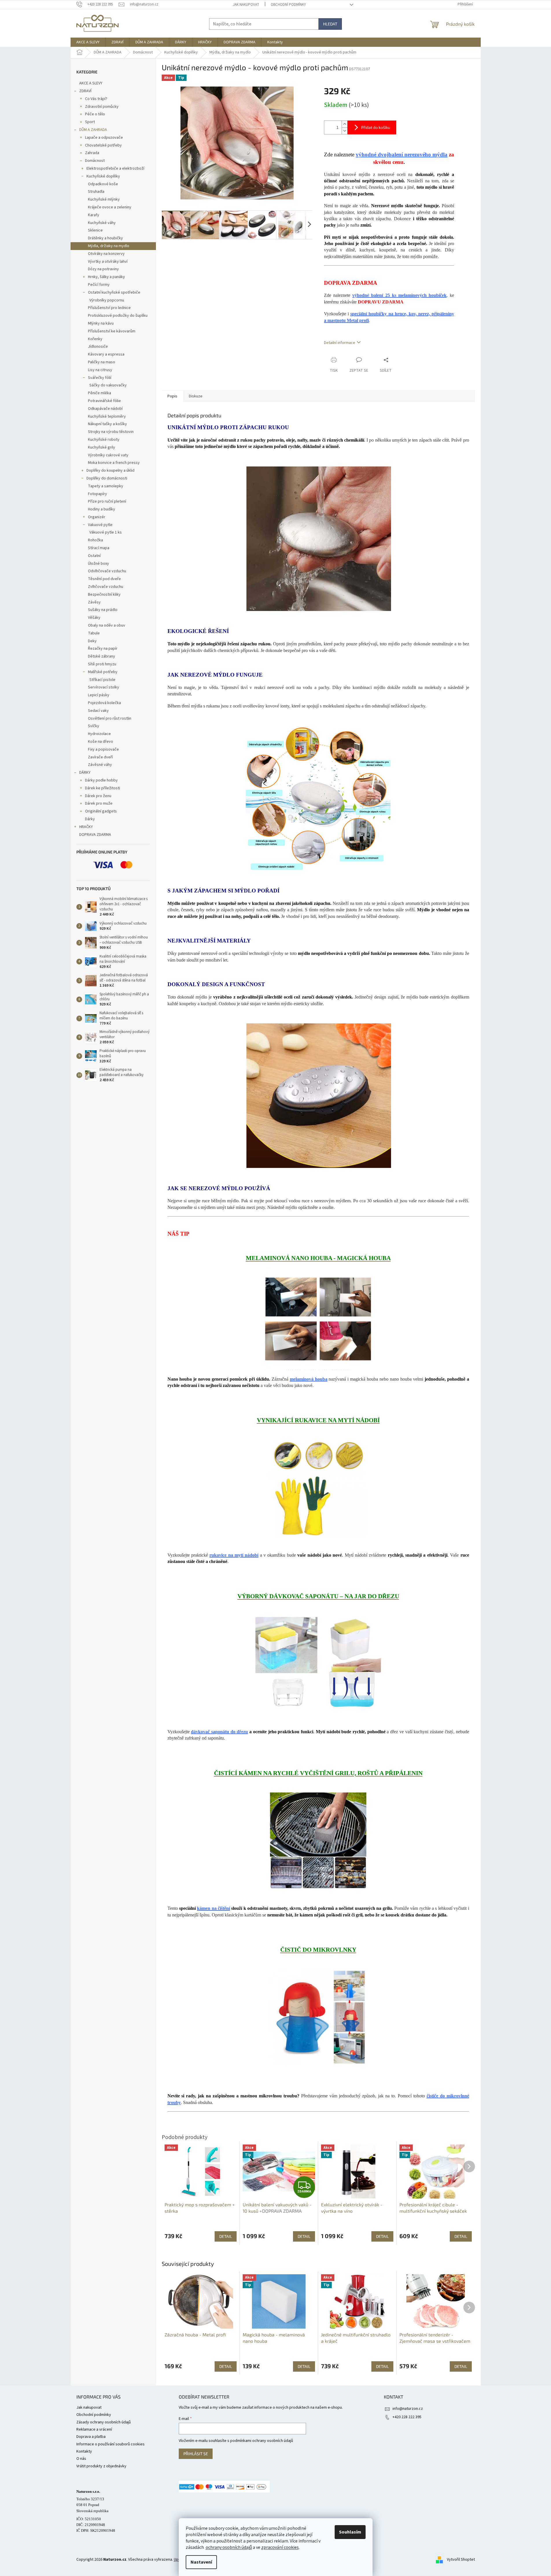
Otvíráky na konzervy (106, 254)
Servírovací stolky (104, 687)
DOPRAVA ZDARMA (95, 835)
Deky (92, 641)
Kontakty (84, 2451)
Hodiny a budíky (102, 509)
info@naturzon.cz (408, 2409)
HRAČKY (86, 827)
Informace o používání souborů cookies (110, 2444)
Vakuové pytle (100, 525)
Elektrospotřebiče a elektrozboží (115, 168)
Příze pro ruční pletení (107, 501)
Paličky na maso (102, 362)
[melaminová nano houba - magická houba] (318, 1318)
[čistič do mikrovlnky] (318, 2016)
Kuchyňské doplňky (103, 176)
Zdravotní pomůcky (102, 107)
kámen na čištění (213, 1908)
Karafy (94, 215)
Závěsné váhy (100, 765)
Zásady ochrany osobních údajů (104, 2422)
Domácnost (95, 161)
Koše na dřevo (101, 742)
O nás (81, 2459)
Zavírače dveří (100, 757)
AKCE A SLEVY (91, 83)
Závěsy (94, 602)
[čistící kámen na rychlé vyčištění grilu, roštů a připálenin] (318, 1840)
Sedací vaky (98, 711)
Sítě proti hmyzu (102, 664)
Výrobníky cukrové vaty (108, 455)
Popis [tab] (172, 396)
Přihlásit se (196, 2454)
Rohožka (95, 540)
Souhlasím (350, 2532)
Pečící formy (99, 285)
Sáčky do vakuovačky (108, 385)
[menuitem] (88, 42)
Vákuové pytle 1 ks (106, 532)
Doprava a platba (91, 2437)
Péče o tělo (95, 114)
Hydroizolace (99, 734)
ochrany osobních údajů (229, 2547)
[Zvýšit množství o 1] (344, 124)
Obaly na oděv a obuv (107, 625)
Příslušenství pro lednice (109, 308)
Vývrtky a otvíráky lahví (108, 262)
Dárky (90, 819)
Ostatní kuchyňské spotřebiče (114, 292)
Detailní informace (340, 343)
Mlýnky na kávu (101, 323)
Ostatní (94, 556)
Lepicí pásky (99, 695)
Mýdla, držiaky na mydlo (109, 246)
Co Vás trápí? (96, 99)
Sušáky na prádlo (103, 610)
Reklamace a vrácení (94, 2429)
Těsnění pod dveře (104, 579)
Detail (226, 2366)
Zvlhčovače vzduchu (106, 587)
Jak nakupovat (246, 5)
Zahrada (92, 153)
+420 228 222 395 (407, 2417)
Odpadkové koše (103, 184)
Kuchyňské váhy (102, 223)
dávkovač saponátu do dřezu (219, 1732)
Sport (90, 122)
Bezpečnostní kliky (104, 595)
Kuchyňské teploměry (107, 416)
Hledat (330, 24)
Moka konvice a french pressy (114, 463)
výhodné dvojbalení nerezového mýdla (402, 154)
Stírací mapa (99, 548)
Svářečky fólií (100, 378)
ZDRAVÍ (85, 91)
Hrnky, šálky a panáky (106, 277)
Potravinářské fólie (104, 401)
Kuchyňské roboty (104, 440)
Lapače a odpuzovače (104, 138)
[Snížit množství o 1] (344, 131)
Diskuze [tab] (196, 396)
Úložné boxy (98, 564)
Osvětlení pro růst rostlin (110, 718)
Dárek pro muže (99, 803)
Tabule (94, 633)
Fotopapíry (97, 494)
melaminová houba (309, 1379)
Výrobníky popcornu (107, 300)
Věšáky (94, 618)
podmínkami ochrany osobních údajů (262, 2441)
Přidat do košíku (376, 127)
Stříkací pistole (102, 680)
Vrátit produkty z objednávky (101, 2466)
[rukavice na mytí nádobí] (318, 1487)
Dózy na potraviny (103, 269)
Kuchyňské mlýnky (104, 199)
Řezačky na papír (103, 649)
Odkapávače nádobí (105, 409)
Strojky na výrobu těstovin (111, 432)
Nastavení (201, 2562)
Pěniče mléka (99, 393)
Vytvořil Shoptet (461, 2560)
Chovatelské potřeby (103, 145)
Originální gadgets (101, 811)
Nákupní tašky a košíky (107, 424)
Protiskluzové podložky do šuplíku (118, 316)
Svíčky (94, 726)
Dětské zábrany (102, 656)
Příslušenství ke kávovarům (112, 331)
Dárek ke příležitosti (103, 788)
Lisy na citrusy (100, 370)
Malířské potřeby (103, 672)
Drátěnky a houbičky (105, 238)
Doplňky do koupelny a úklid (110, 471)
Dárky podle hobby (101, 780)
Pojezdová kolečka (104, 703)
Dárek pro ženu (98, 796)
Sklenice (95, 230)
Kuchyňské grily (102, 447)
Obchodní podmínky (288, 5)
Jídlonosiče (98, 347)
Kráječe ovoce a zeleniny (110, 207)
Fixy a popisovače (103, 749)
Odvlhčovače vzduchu (107, 571)
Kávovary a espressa (106, 354)
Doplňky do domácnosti (107, 478)
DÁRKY (85, 773)
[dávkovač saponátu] (318, 1664)
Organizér (97, 517)
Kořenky (95, 339)
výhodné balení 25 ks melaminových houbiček (399, 295)
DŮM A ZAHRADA (93, 130)
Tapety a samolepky (106, 486)
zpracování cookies (280, 2547)
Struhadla (96, 192)
